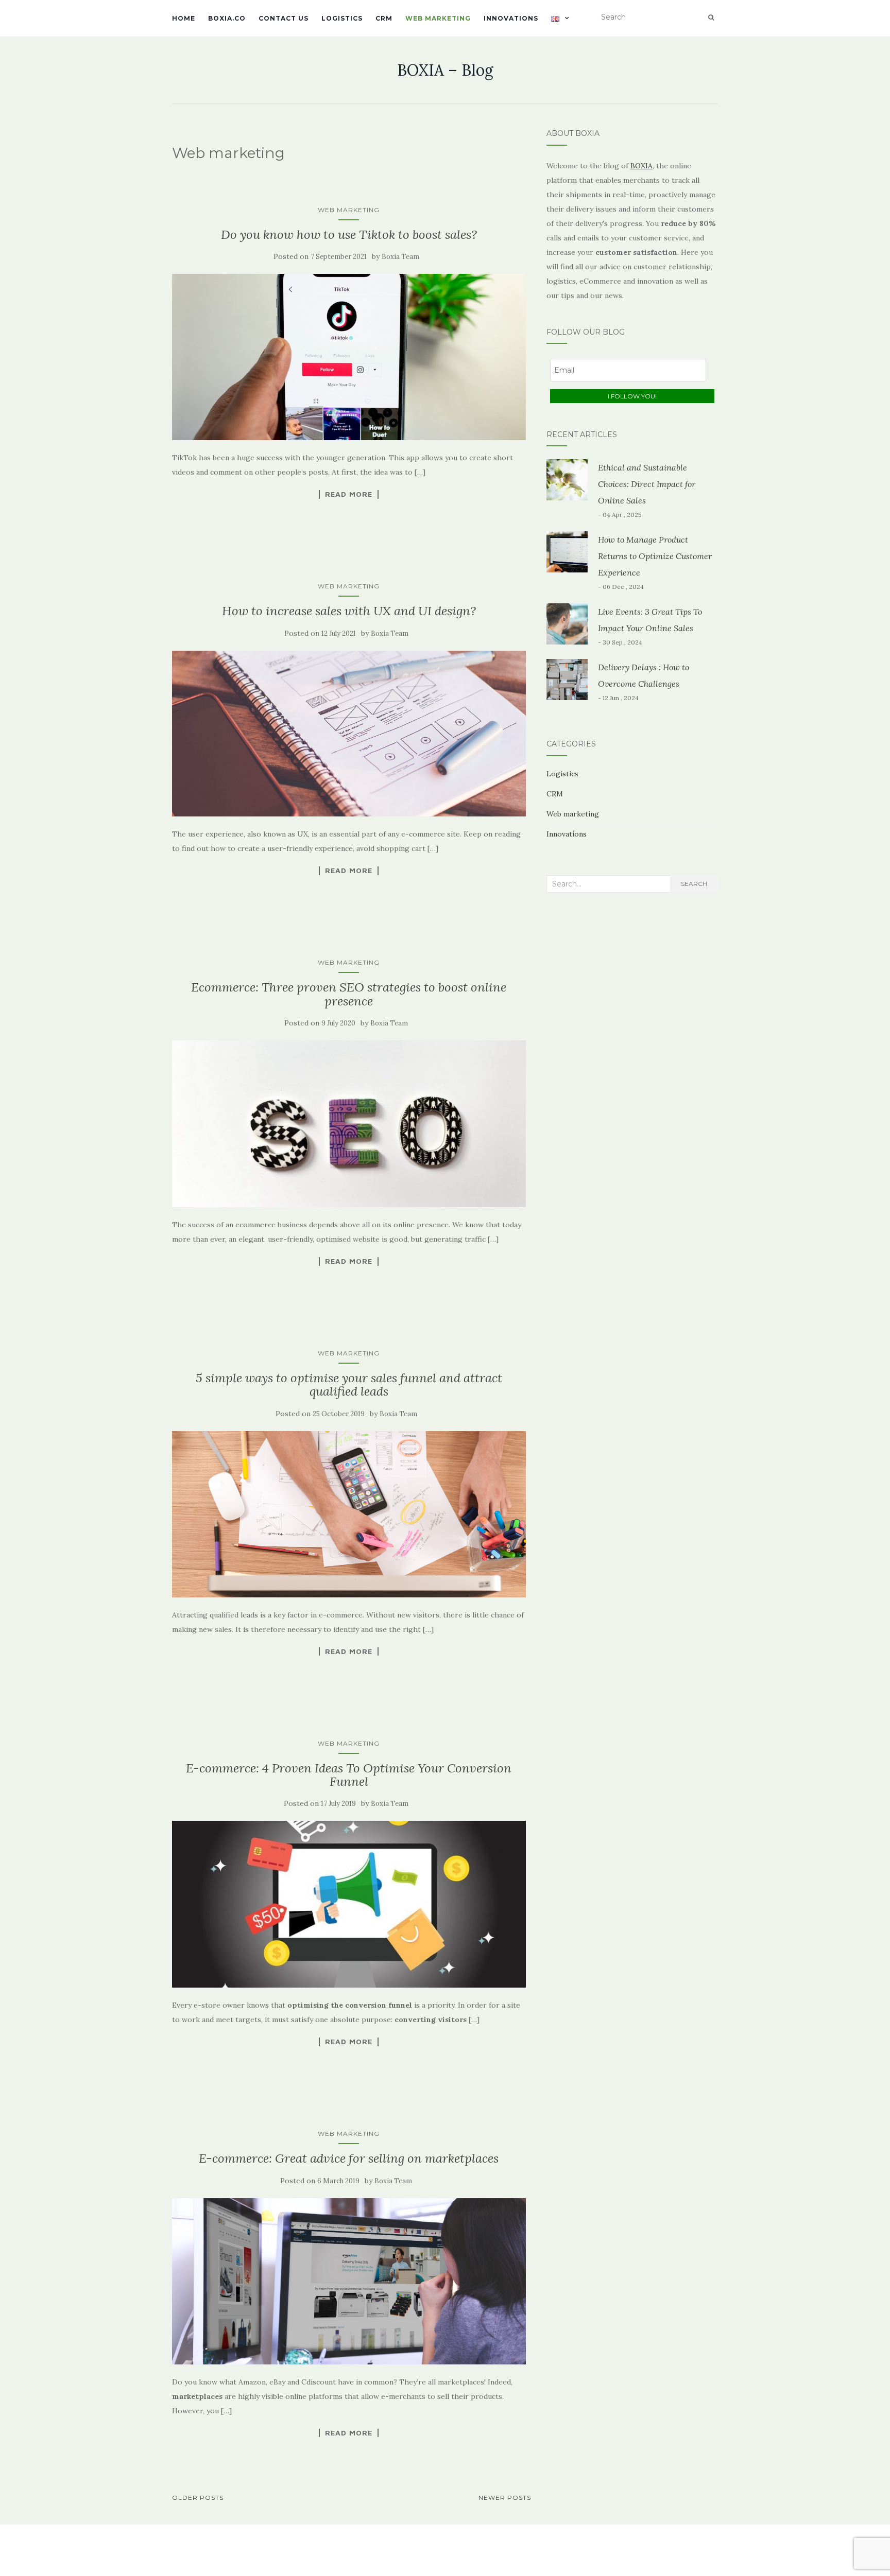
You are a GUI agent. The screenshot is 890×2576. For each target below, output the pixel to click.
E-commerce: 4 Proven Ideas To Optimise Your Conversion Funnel (349, 1775)
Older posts (198, 2497)
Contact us (284, 18)
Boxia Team (400, 257)
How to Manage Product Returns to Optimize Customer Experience (655, 556)
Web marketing (438, 18)
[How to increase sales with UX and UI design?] (349, 734)
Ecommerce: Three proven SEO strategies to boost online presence (349, 994)
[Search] (711, 18)
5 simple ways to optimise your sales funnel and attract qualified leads (349, 1385)
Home (184, 18)
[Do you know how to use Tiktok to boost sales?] (349, 357)
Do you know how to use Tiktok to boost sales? (349, 234)
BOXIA (641, 166)
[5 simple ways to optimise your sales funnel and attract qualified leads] (349, 1514)
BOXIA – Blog (445, 70)
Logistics (342, 18)
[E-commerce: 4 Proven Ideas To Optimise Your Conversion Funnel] (349, 1904)
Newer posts (505, 2497)
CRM (384, 18)
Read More (349, 494)
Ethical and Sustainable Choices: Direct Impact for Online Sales (647, 484)
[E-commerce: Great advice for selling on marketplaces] (349, 2281)
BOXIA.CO (227, 18)
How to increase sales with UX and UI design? (349, 611)
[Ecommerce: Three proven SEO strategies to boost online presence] (349, 1124)
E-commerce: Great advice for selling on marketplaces (349, 2158)
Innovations (511, 18)
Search (694, 884)
